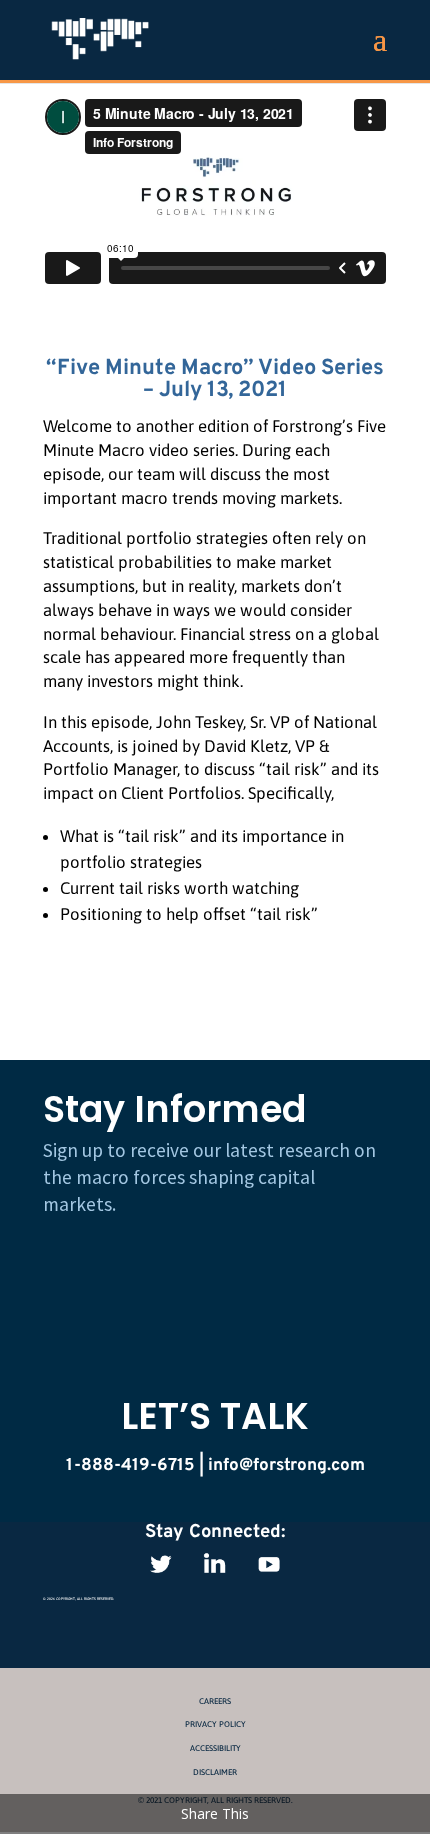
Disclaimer (215, 1772)
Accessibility (215, 1748)
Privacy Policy (215, 1724)
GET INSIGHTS (215, 1265)
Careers (215, 1701)
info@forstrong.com (286, 1466)
